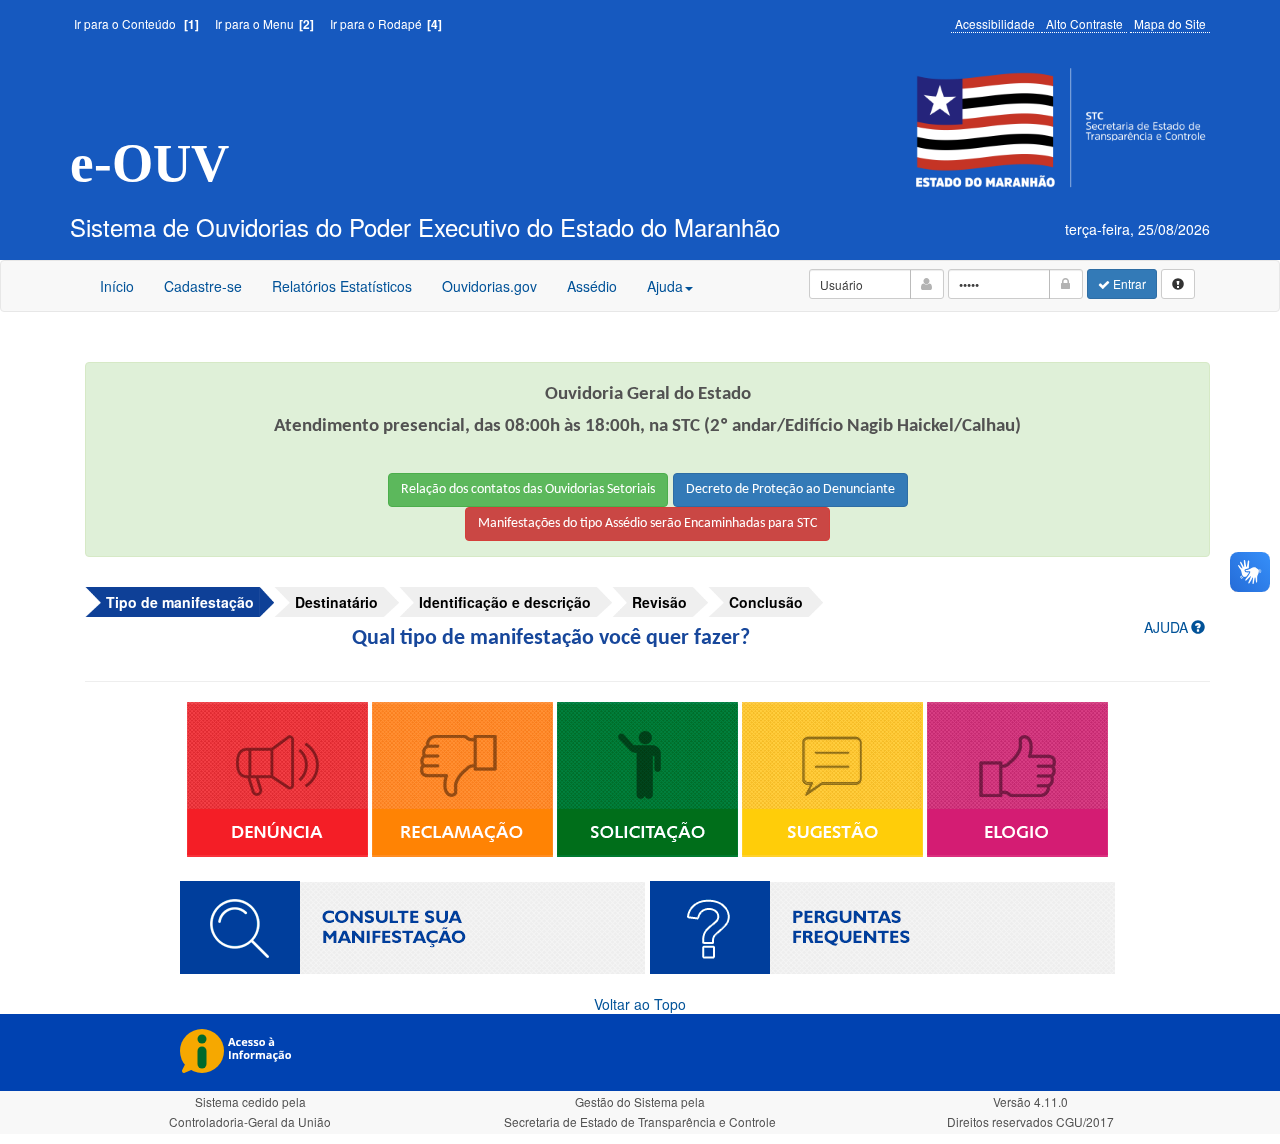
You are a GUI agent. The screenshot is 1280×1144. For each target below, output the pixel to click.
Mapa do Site (1170, 23)
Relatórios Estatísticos (342, 286)
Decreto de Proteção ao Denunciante (790, 489)
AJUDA (1166, 627)
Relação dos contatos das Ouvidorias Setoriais (528, 489)
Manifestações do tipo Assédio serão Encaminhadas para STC (647, 523)
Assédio (591, 293)
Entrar (1128, 283)
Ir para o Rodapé (386, 23)
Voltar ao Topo (640, 1004)
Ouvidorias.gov (489, 293)
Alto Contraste (1084, 23)
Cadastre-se (203, 286)
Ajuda (665, 286)
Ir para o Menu (264, 23)
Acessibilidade (995, 23)
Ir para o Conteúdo (136, 23)
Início (117, 286)
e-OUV (149, 163)
